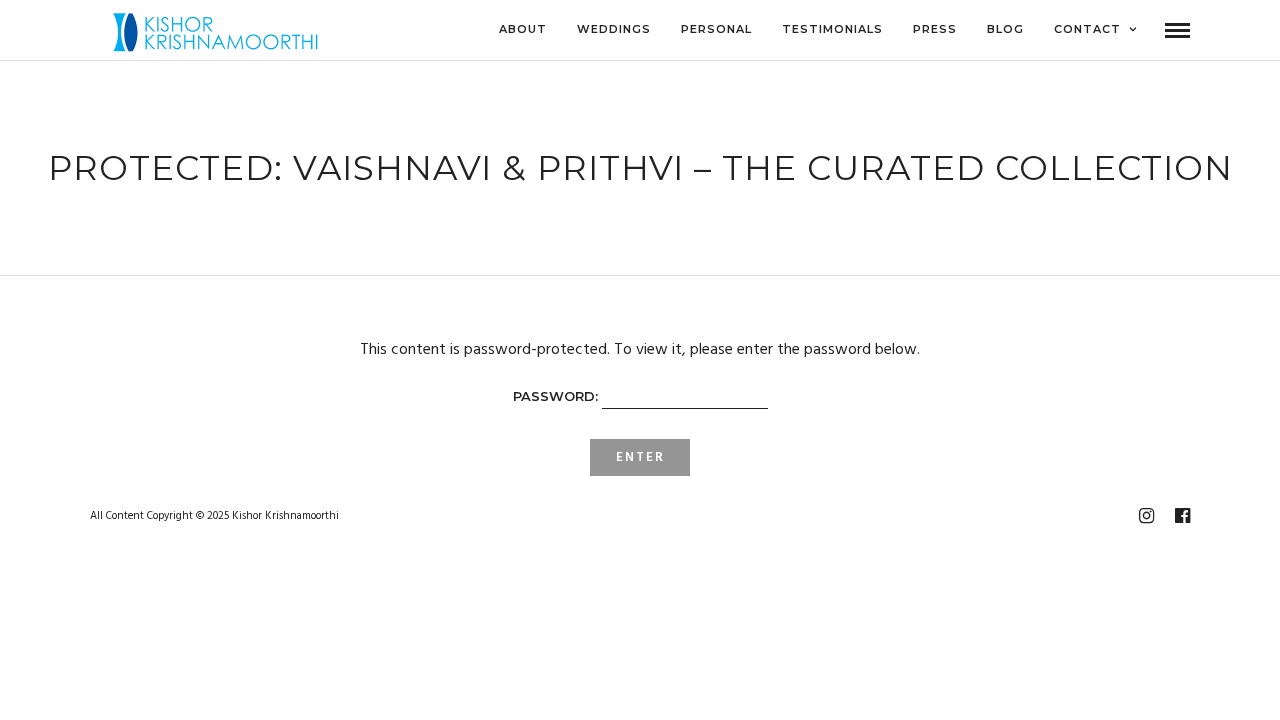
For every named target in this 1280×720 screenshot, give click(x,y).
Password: (557, 396)
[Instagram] (1146, 516)
